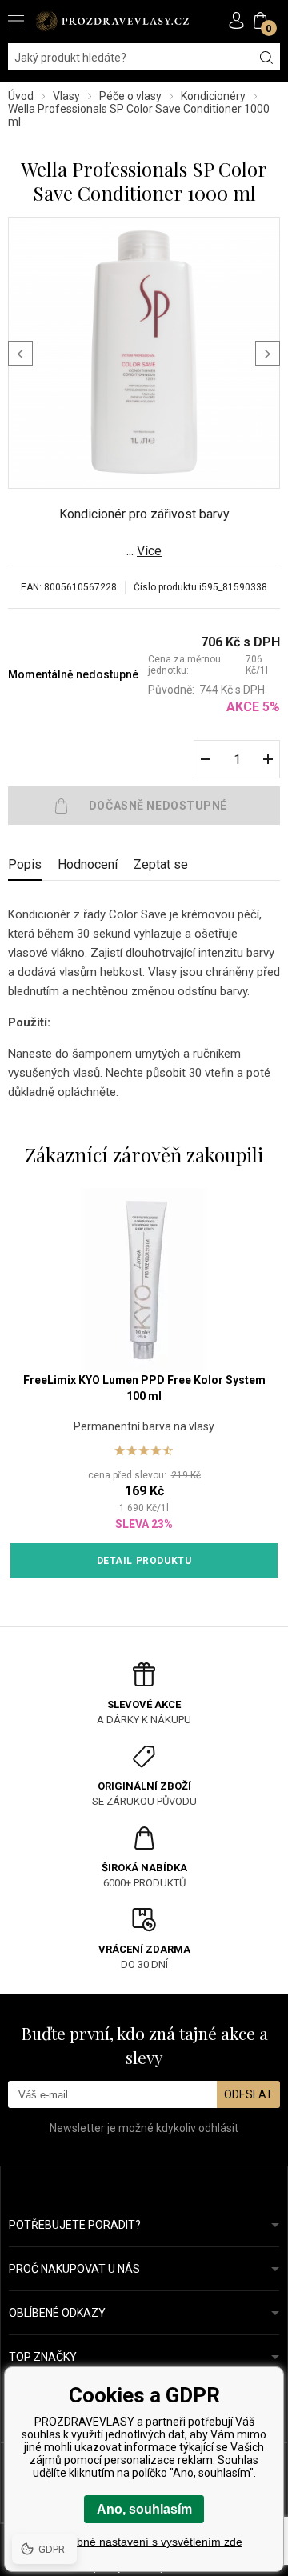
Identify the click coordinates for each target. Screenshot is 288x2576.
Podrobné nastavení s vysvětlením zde (144, 2542)
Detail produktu (144, 1561)
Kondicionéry (213, 96)
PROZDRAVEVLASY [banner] (112, 21)
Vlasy (66, 96)
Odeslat (248, 2094)
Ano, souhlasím (144, 2509)
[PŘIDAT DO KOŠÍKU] (144, 806)
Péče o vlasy (130, 96)
